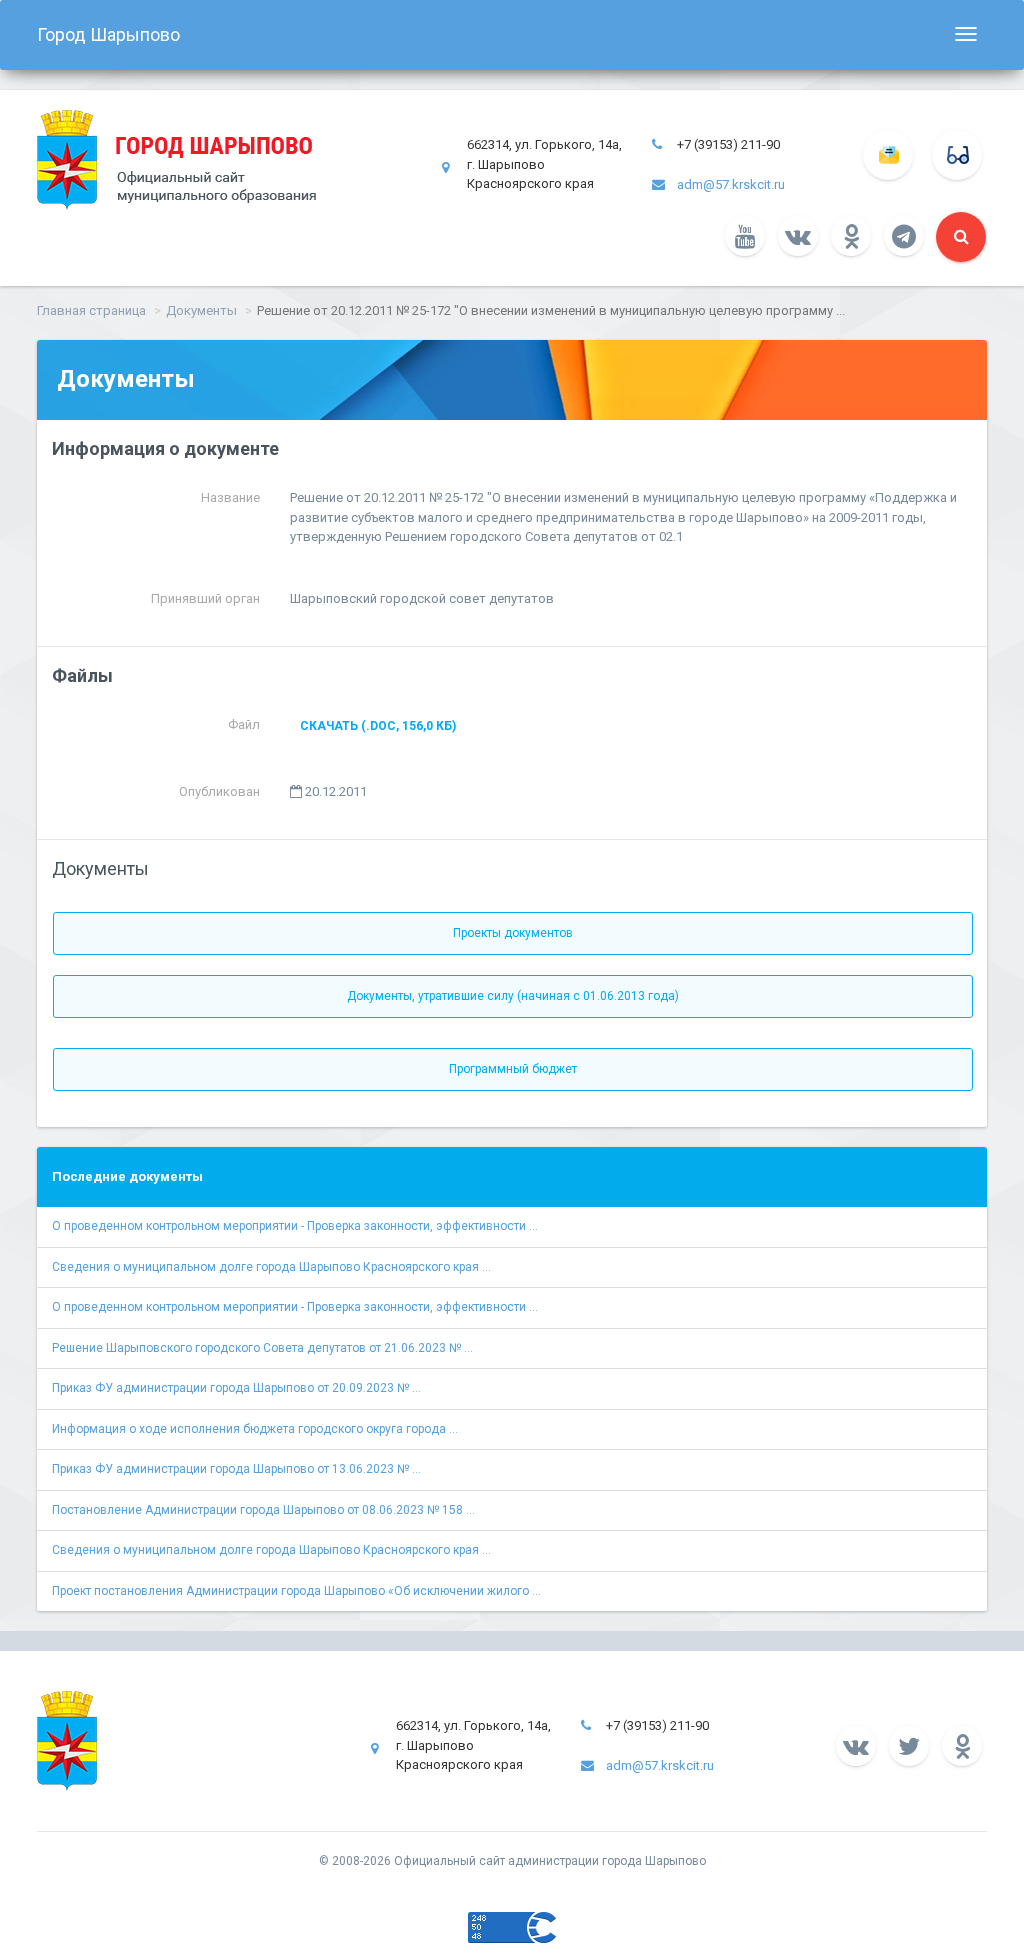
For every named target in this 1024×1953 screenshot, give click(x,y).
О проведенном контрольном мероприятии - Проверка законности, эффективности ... (295, 1226)
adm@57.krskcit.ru (731, 184)
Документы (201, 310)
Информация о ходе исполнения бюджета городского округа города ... (255, 1429)
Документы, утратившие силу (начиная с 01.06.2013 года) (513, 996)
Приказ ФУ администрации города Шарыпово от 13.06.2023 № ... (236, 1469)
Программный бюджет (513, 1069)
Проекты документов (513, 933)
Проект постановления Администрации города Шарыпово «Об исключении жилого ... (296, 1591)
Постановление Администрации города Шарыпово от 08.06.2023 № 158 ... (263, 1510)
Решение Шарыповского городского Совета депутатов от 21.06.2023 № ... (262, 1348)
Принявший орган (205, 598)
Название (230, 497)
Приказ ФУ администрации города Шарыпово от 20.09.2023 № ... (236, 1388)
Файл (244, 724)
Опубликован (219, 791)
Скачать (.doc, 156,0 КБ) (378, 726)
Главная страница (91, 310)
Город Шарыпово (108, 34)
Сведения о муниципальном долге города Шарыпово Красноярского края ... (271, 1267)
